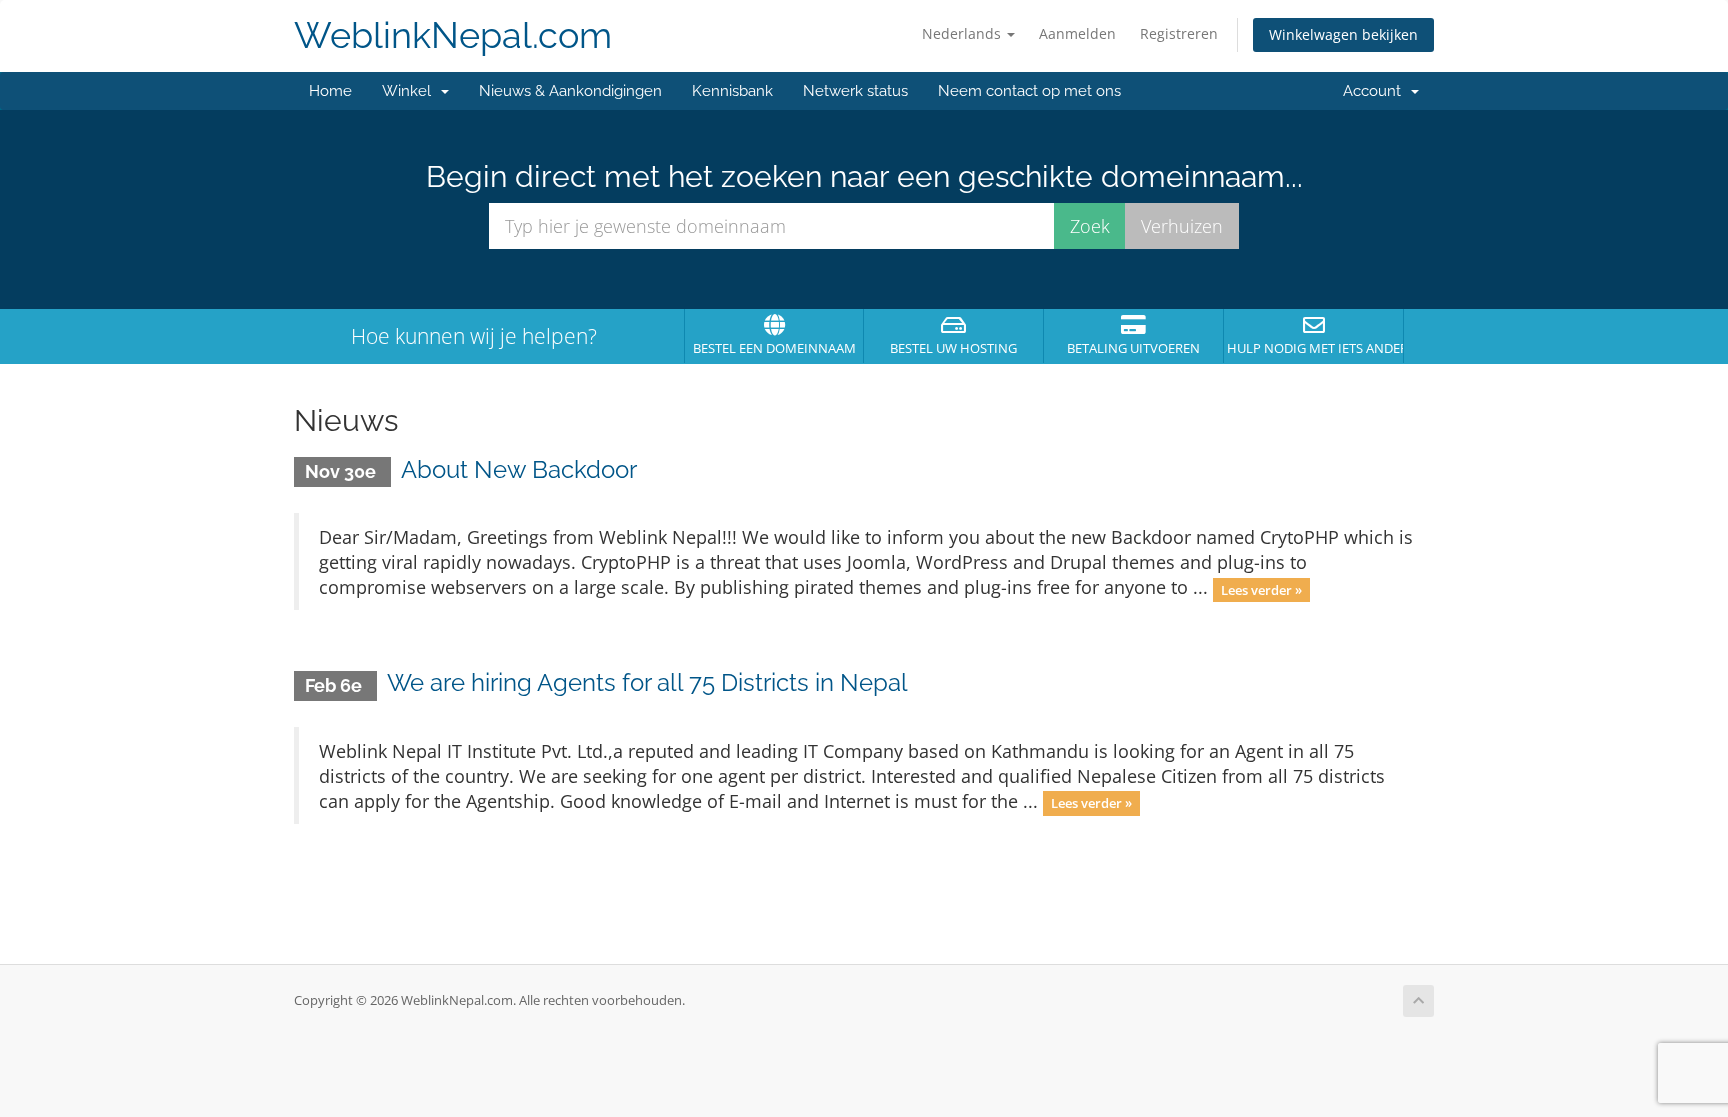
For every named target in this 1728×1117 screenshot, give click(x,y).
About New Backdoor (519, 469)
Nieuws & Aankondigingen (570, 91)
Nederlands (963, 33)
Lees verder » (1261, 589)
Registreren (1179, 33)
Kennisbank (732, 91)
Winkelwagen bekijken (1343, 34)
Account (1376, 91)
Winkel (410, 91)
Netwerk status (855, 91)
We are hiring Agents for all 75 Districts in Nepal (647, 682)
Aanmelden (1077, 33)
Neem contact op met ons (1029, 91)
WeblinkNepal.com (453, 35)
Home (330, 91)
